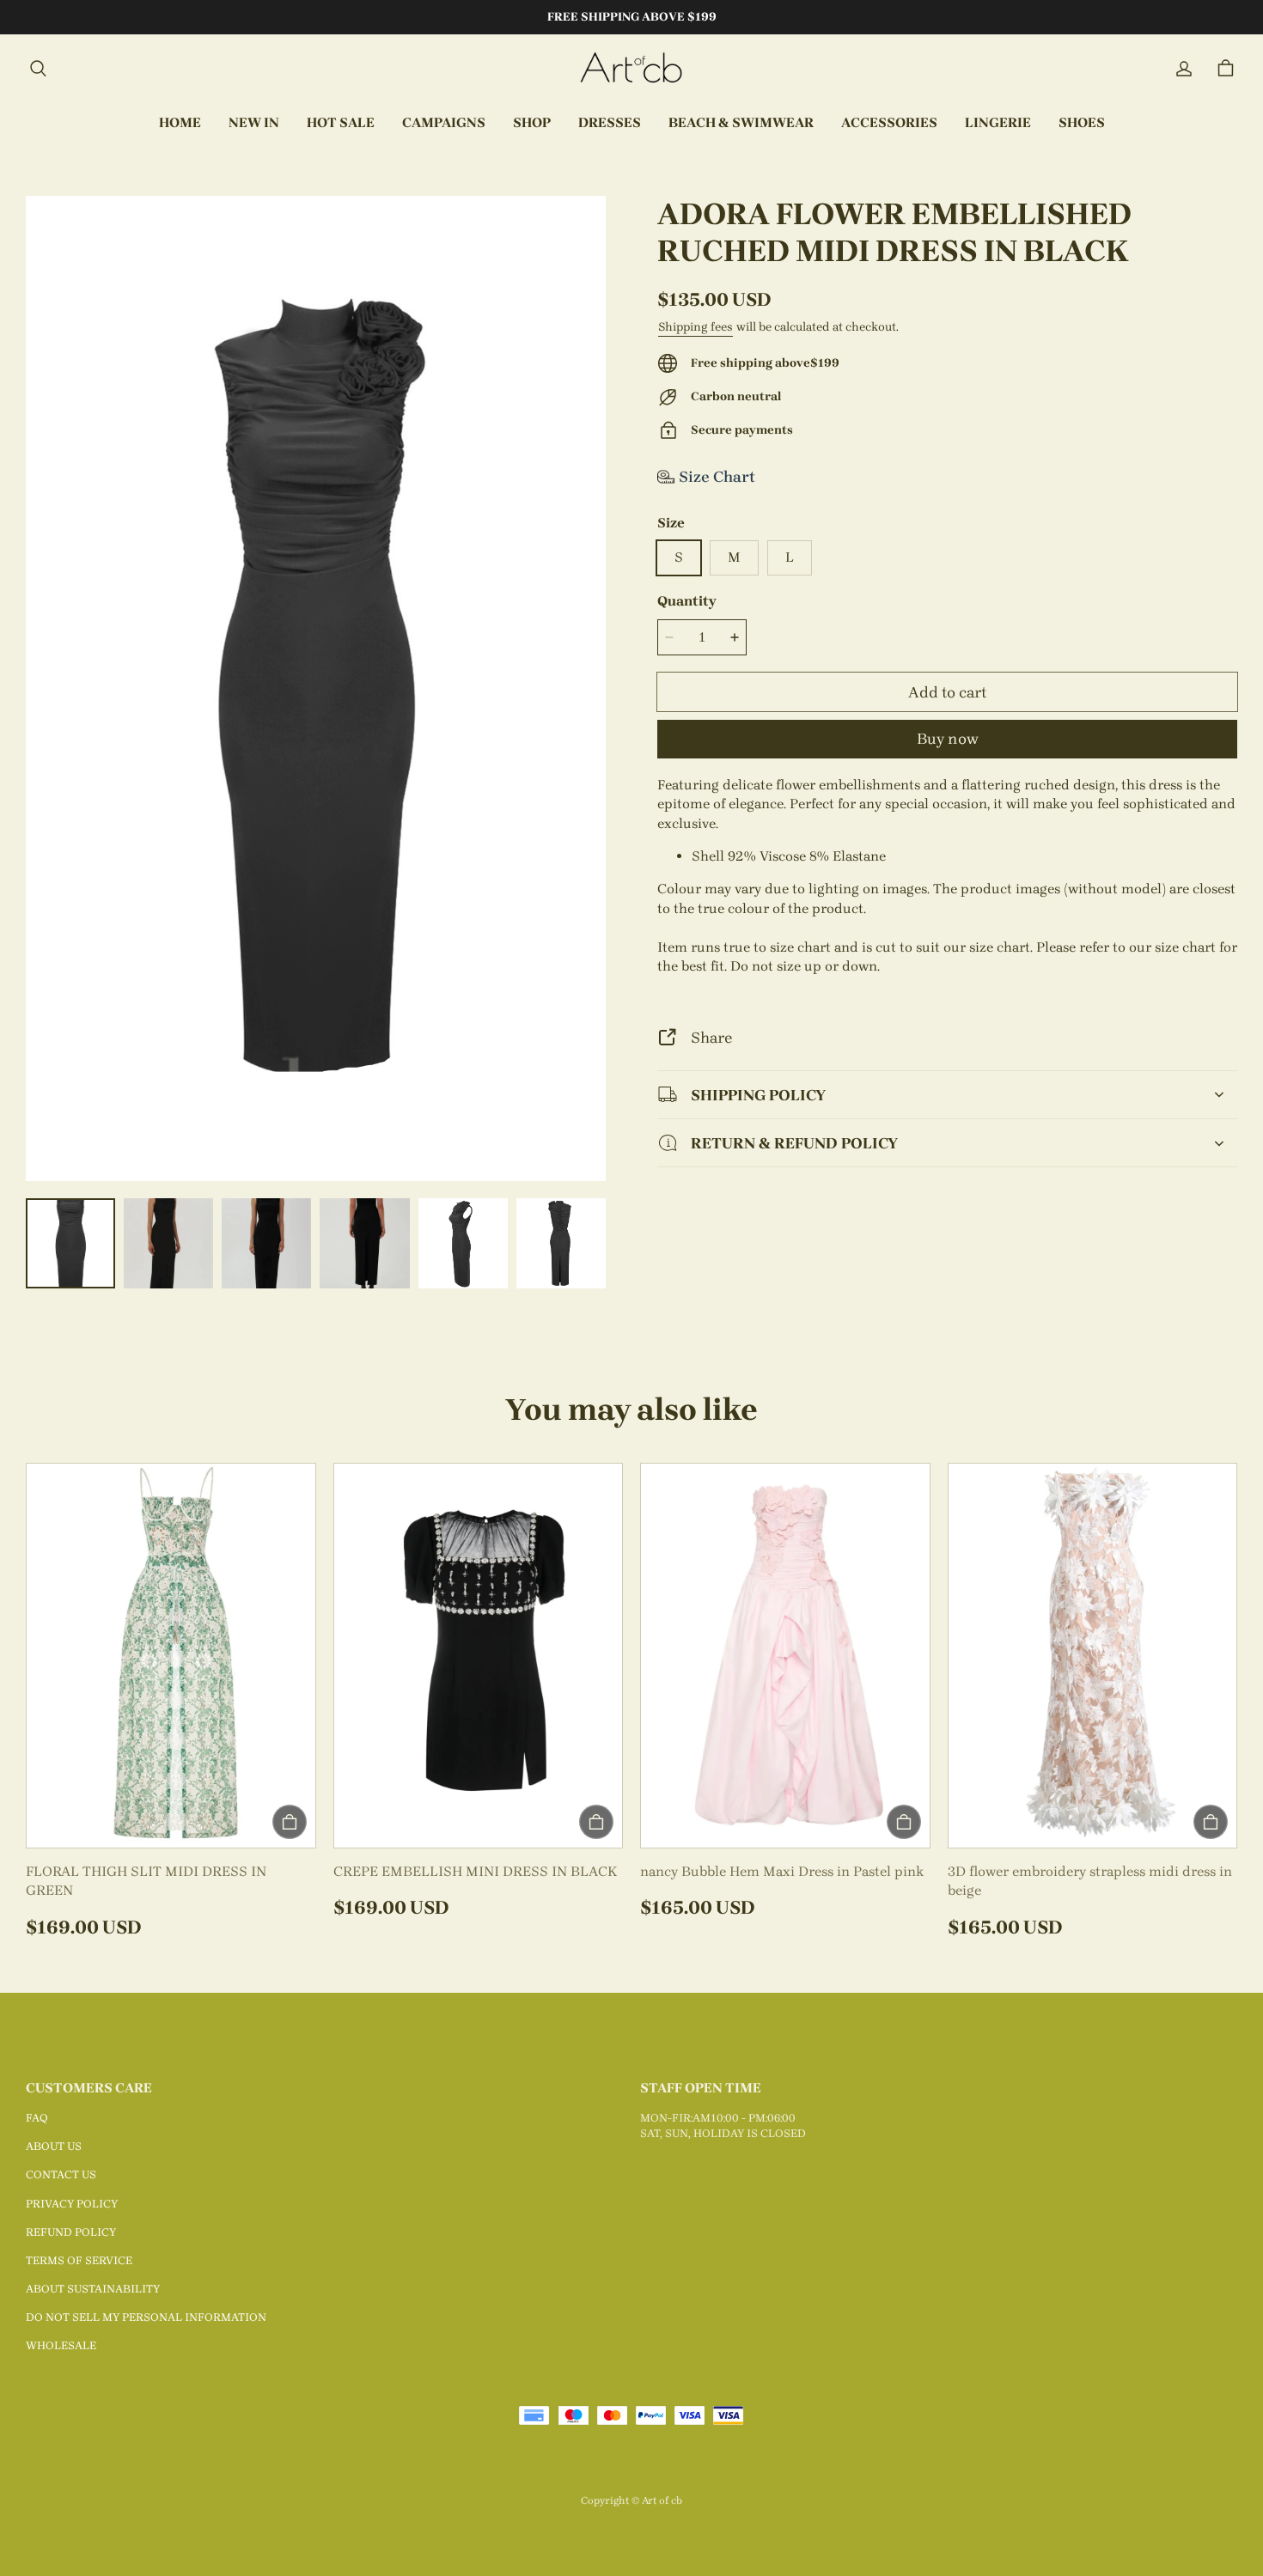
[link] (444, 124)
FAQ (37, 2118)
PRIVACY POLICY (72, 2204)
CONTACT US (61, 2174)
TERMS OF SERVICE (79, 2260)
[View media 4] (364, 1243)
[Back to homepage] (631, 69)
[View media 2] (168, 1243)
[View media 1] (70, 1243)
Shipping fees (696, 327)
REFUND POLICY (71, 2232)
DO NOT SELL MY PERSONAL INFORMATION (146, 2317)
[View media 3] (266, 1243)
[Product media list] (316, 688)
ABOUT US (54, 2146)
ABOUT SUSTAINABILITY (93, 2289)
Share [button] (711, 1037)
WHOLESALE (61, 2345)
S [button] (679, 557)
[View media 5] (463, 1243)
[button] (38, 69)
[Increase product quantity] (735, 637)
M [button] (734, 557)
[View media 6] (561, 1243)
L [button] (790, 557)
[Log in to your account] (1184, 69)
